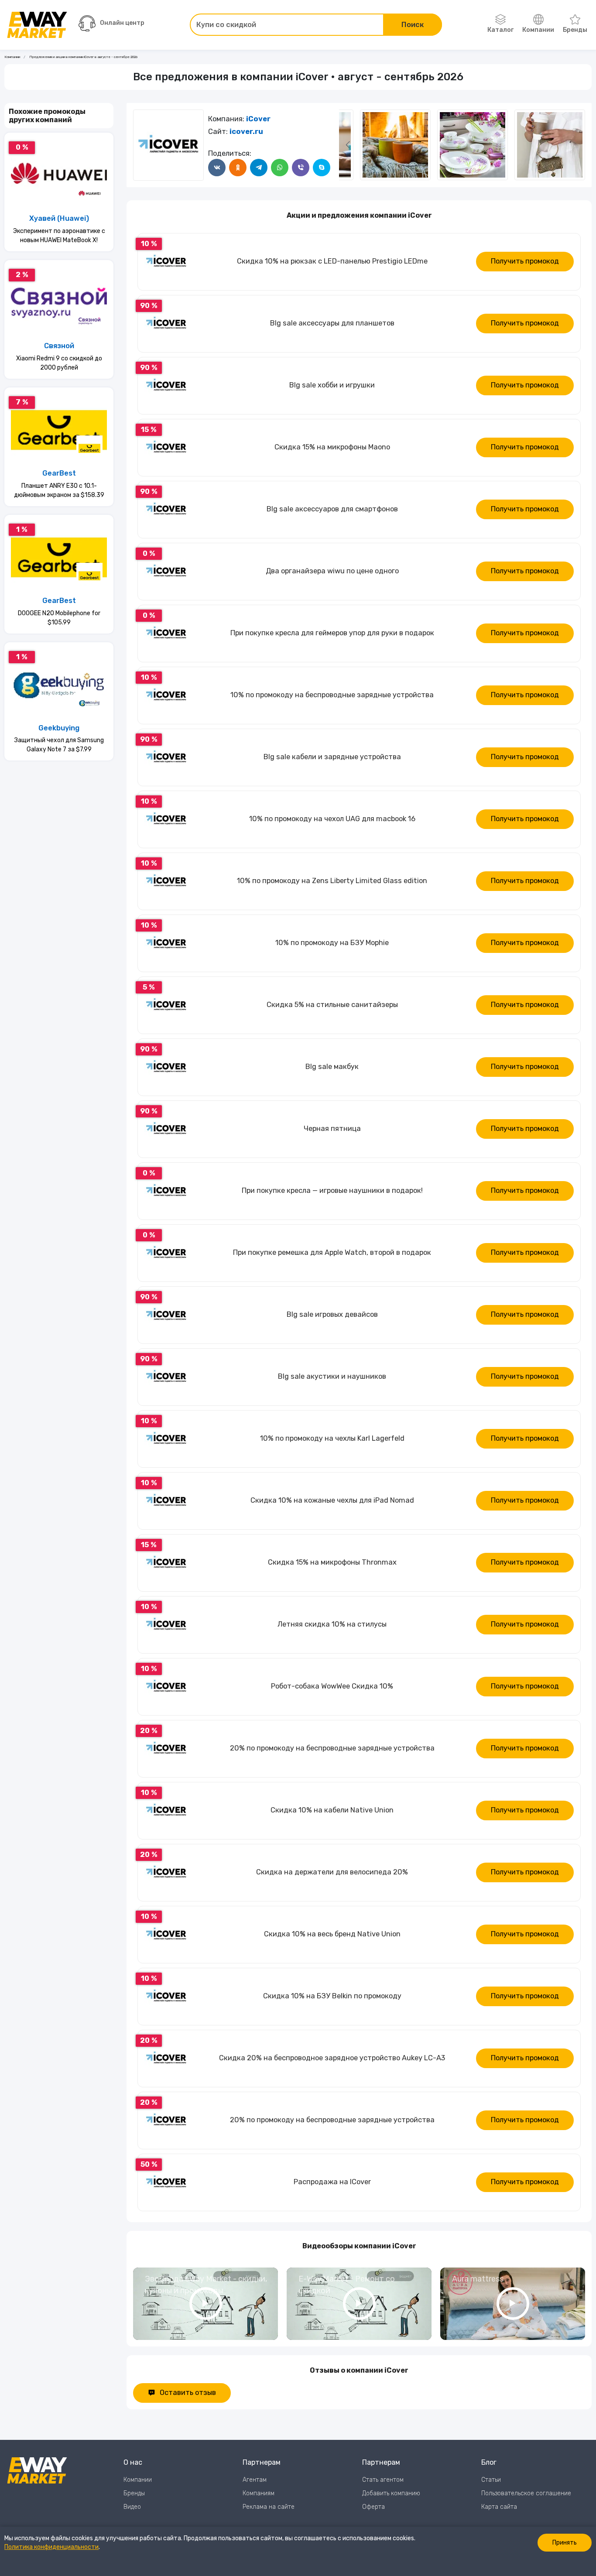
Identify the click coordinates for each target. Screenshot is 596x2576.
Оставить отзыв (188, 2393)
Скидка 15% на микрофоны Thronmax (332, 1562)
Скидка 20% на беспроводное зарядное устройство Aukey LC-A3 (332, 2058)
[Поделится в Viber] (301, 168)
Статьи (491, 2480)
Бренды (575, 30)
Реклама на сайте (269, 2507)
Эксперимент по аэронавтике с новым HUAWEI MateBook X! (59, 236)
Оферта (373, 2507)
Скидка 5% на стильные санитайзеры (332, 1005)
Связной (59, 346)
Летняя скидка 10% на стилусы (332, 1624)
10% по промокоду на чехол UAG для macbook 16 (332, 819)
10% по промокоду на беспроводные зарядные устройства (332, 695)
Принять (565, 2543)
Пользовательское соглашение (526, 2493)
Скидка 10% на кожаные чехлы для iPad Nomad (332, 1500)
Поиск (413, 25)
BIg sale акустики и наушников (332, 1376)
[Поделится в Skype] (322, 168)
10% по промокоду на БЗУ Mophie (332, 943)
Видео (132, 2507)
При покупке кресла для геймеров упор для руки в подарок (332, 633)
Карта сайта (499, 2507)
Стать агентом (383, 2480)
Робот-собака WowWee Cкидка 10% (332, 1686)
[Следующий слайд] (348, 145)
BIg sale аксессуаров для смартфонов (332, 509)
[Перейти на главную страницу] (37, 25)
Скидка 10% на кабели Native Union (332, 1810)
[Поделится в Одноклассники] (238, 168)
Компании (538, 30)
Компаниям (259, 2493)
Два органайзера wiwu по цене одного (332, 571)
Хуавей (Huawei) (59, 218)
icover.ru (246, 132)
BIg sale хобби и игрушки (332, 385)
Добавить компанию (391, 2493)
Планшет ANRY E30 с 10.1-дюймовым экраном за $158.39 (59, 490)
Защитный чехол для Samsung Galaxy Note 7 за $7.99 (59, 745)
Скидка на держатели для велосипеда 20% (332, 1872)
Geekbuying (59, 728)
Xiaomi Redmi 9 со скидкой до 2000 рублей (59, 363)
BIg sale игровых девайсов (332, 1314)
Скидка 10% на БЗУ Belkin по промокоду (332, 1996)
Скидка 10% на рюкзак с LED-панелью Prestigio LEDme (332, 261)
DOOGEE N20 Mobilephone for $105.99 (59, 618)
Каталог (500, 30)
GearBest (59, 473)
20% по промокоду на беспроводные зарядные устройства (332, 1748)
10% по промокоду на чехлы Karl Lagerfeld (332, 1438)
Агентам (255, 2480)
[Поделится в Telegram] (259, 168)
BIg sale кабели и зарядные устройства (332, 757)
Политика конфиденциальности (51, 2547)
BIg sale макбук (332, 1067)
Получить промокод (525, 261)
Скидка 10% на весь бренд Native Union (332, 1934)
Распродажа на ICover (332, 2182)
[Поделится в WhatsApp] (280, 168)
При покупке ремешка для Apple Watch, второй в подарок (332, 1252)
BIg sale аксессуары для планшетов (332, 323)
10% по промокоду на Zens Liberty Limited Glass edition (332, 881)
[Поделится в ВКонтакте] (217, 168)
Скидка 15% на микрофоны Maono (332, 447)
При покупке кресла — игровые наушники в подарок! (332, 1190)
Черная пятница (332, 1129)
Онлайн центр (122, 23)
